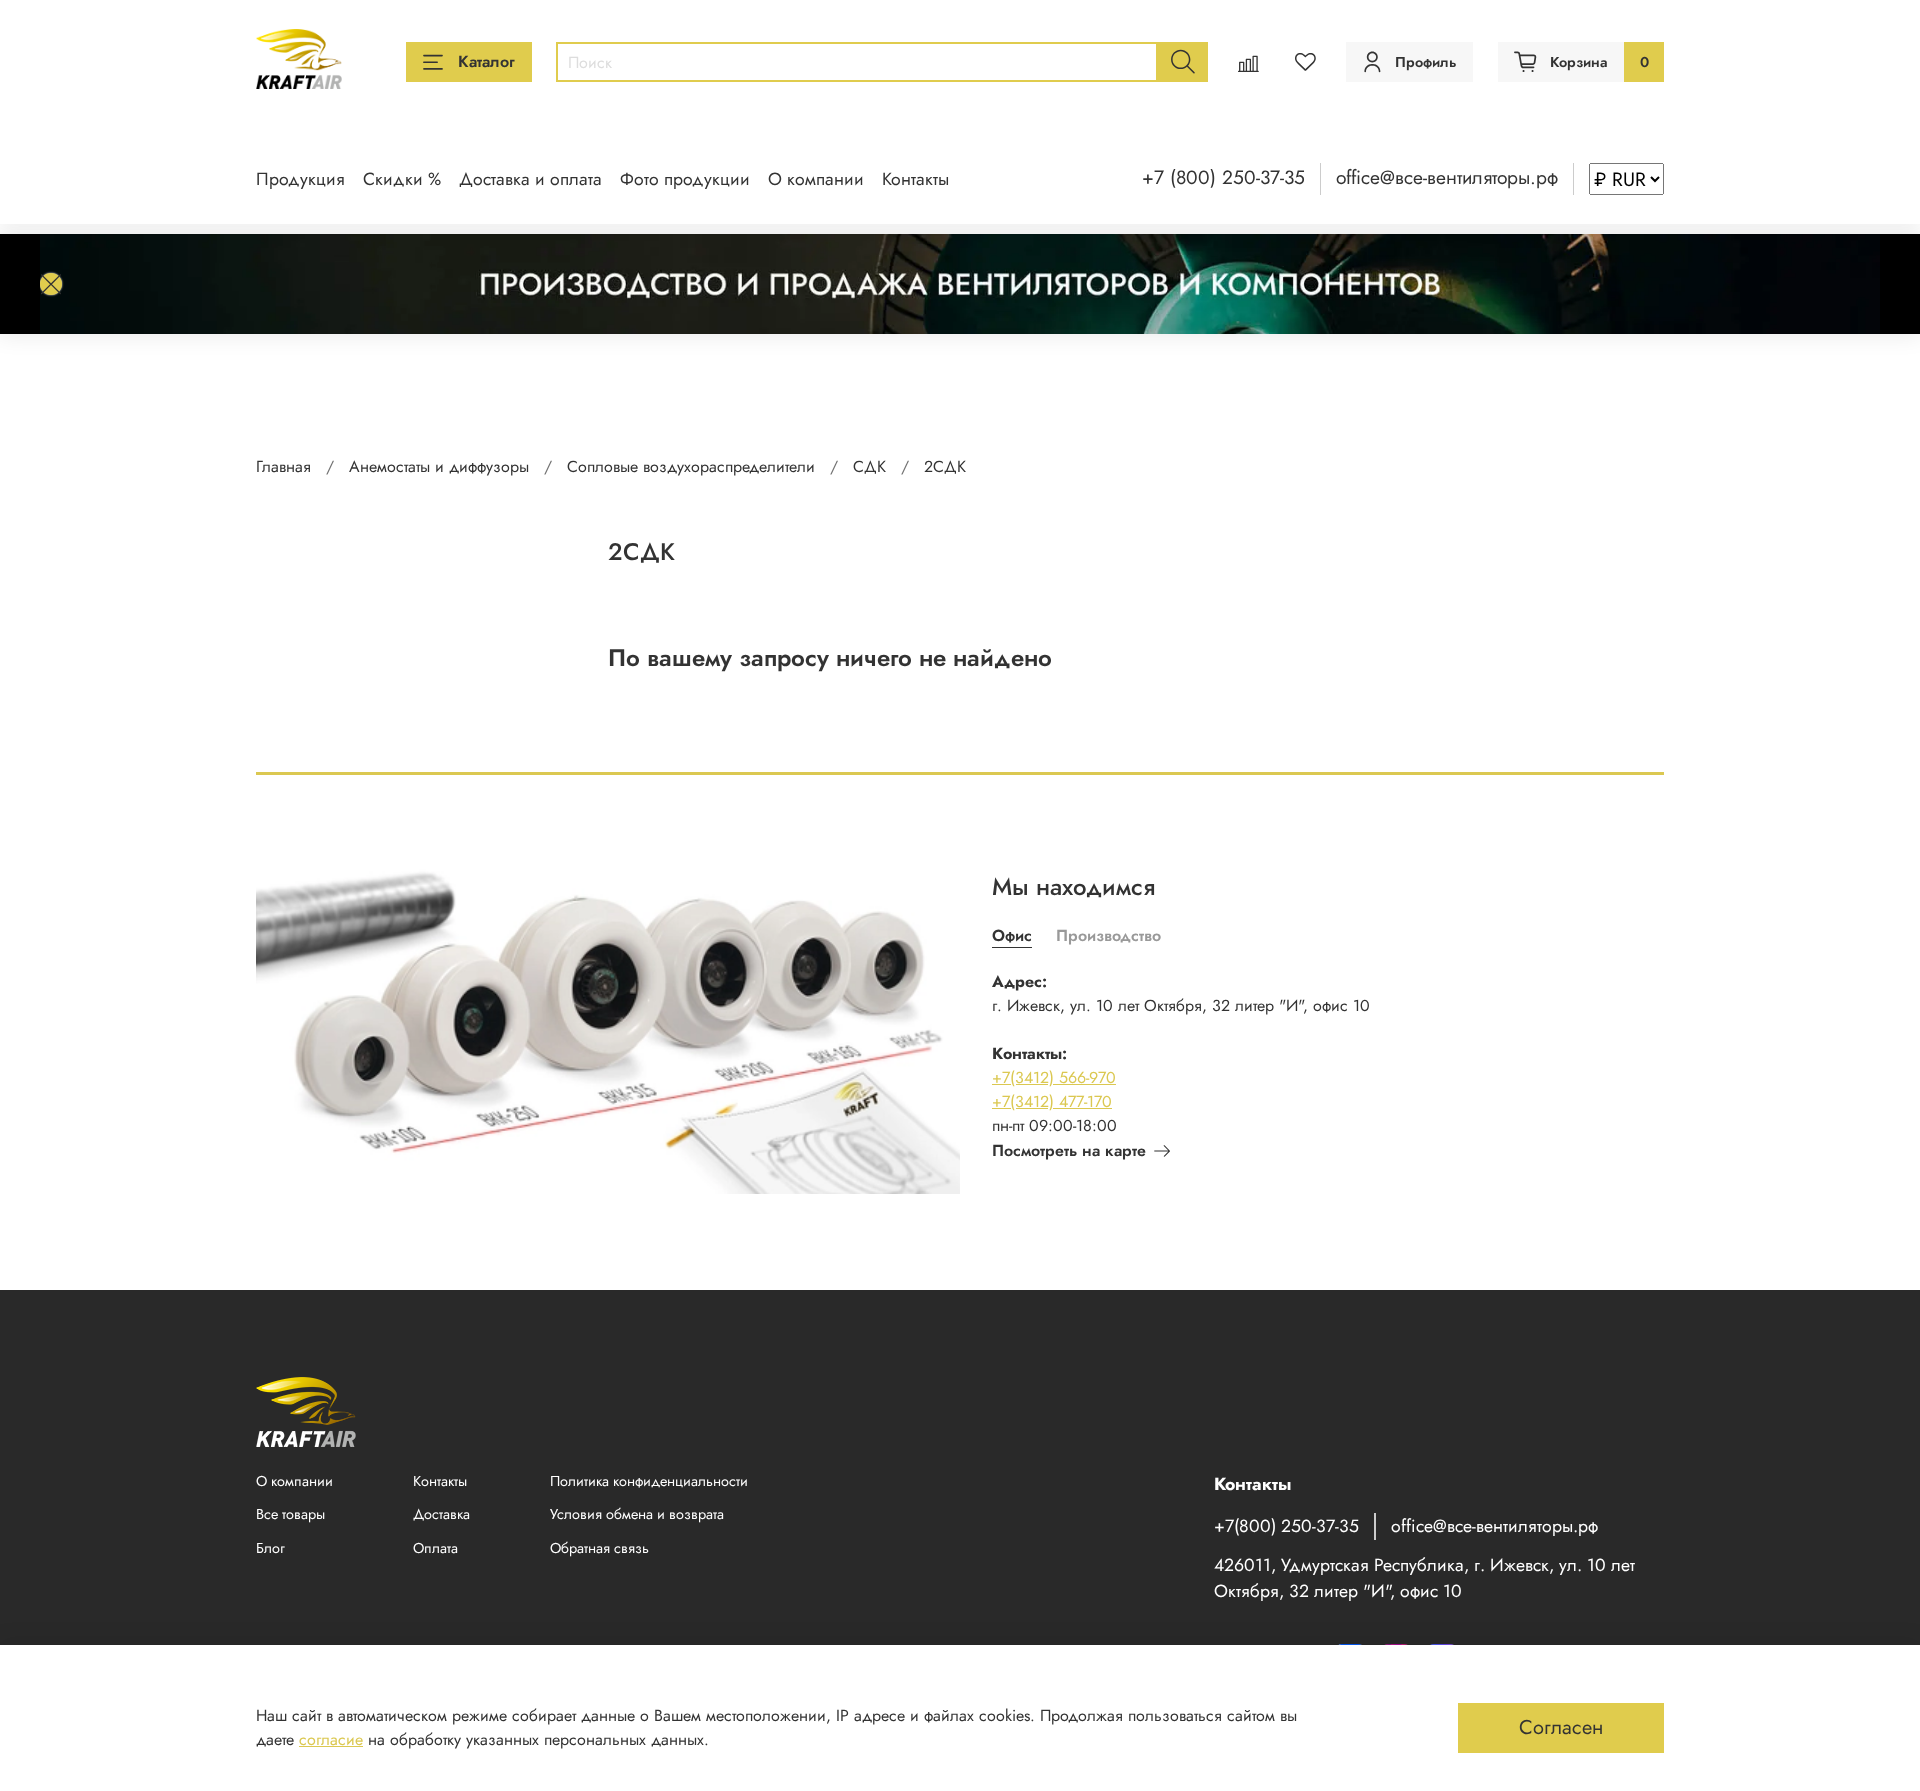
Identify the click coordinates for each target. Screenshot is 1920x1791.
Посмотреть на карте (1069, 1150)
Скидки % (402, 179)
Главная (283, 466)
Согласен (1561, 1727)
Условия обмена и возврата (637, 1514)
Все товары (290, 1514)
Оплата (435, 1548)
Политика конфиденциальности (649, 1481)
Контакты (915, 179)
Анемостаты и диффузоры (439, 466)
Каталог (486, 61)
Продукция (300, 179)
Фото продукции (685, 179)
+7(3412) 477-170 (1052, 1101)
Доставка (441, 1514)
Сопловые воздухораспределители (691, 466)
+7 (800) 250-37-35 (1223, 177)
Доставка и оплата (530, 179)
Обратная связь (599, 1548)
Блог (270, 1548)
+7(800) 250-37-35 (1286, 1526)
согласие (331, 1739)
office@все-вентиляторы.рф (1447, 177)
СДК (869, 466)
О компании (816, 179)
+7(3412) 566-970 (1054, 1077)
